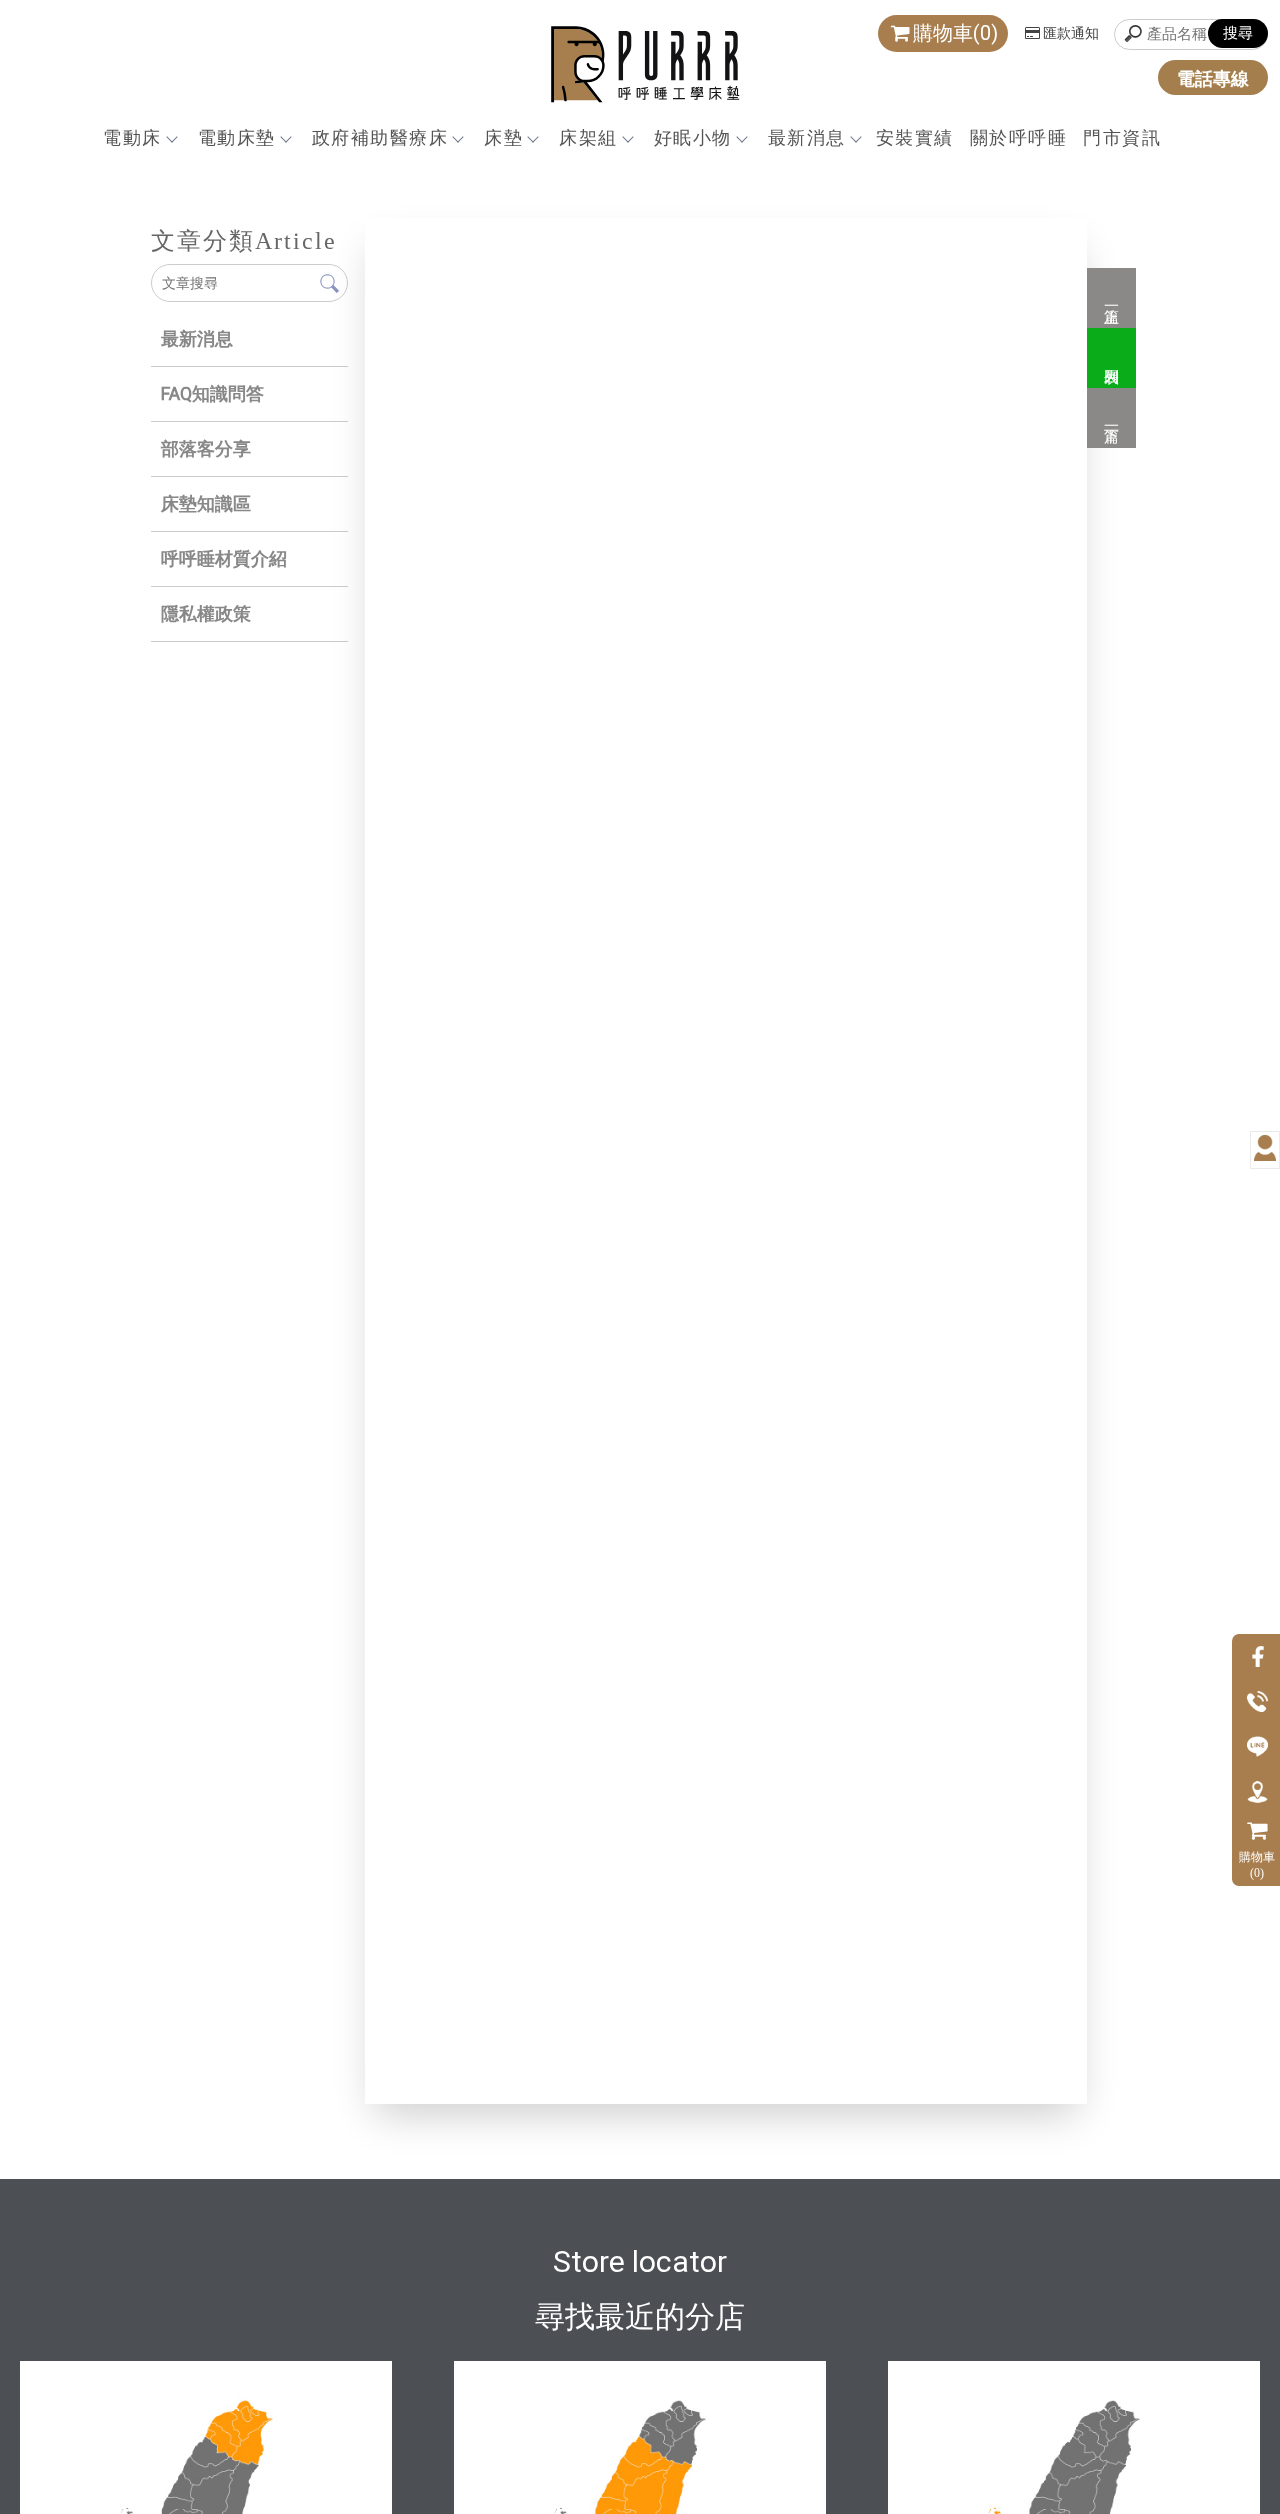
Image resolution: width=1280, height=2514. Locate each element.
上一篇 (1111, 298)
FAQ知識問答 (212, 393)
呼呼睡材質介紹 (224, 558)
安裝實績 (915, 137)
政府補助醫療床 (380, 137)
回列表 (1111, 358)
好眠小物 (693, 137)
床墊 (503, 137)
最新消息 (807, 137)
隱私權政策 (206, 613)
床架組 (588, 137)
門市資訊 (1122, 137)
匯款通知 (1071, 33)
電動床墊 (237, 137)
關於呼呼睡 (1019, 137)
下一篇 (1111, 418)
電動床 (132, 137)
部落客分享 (206, 448)
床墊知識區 (206, 503)
